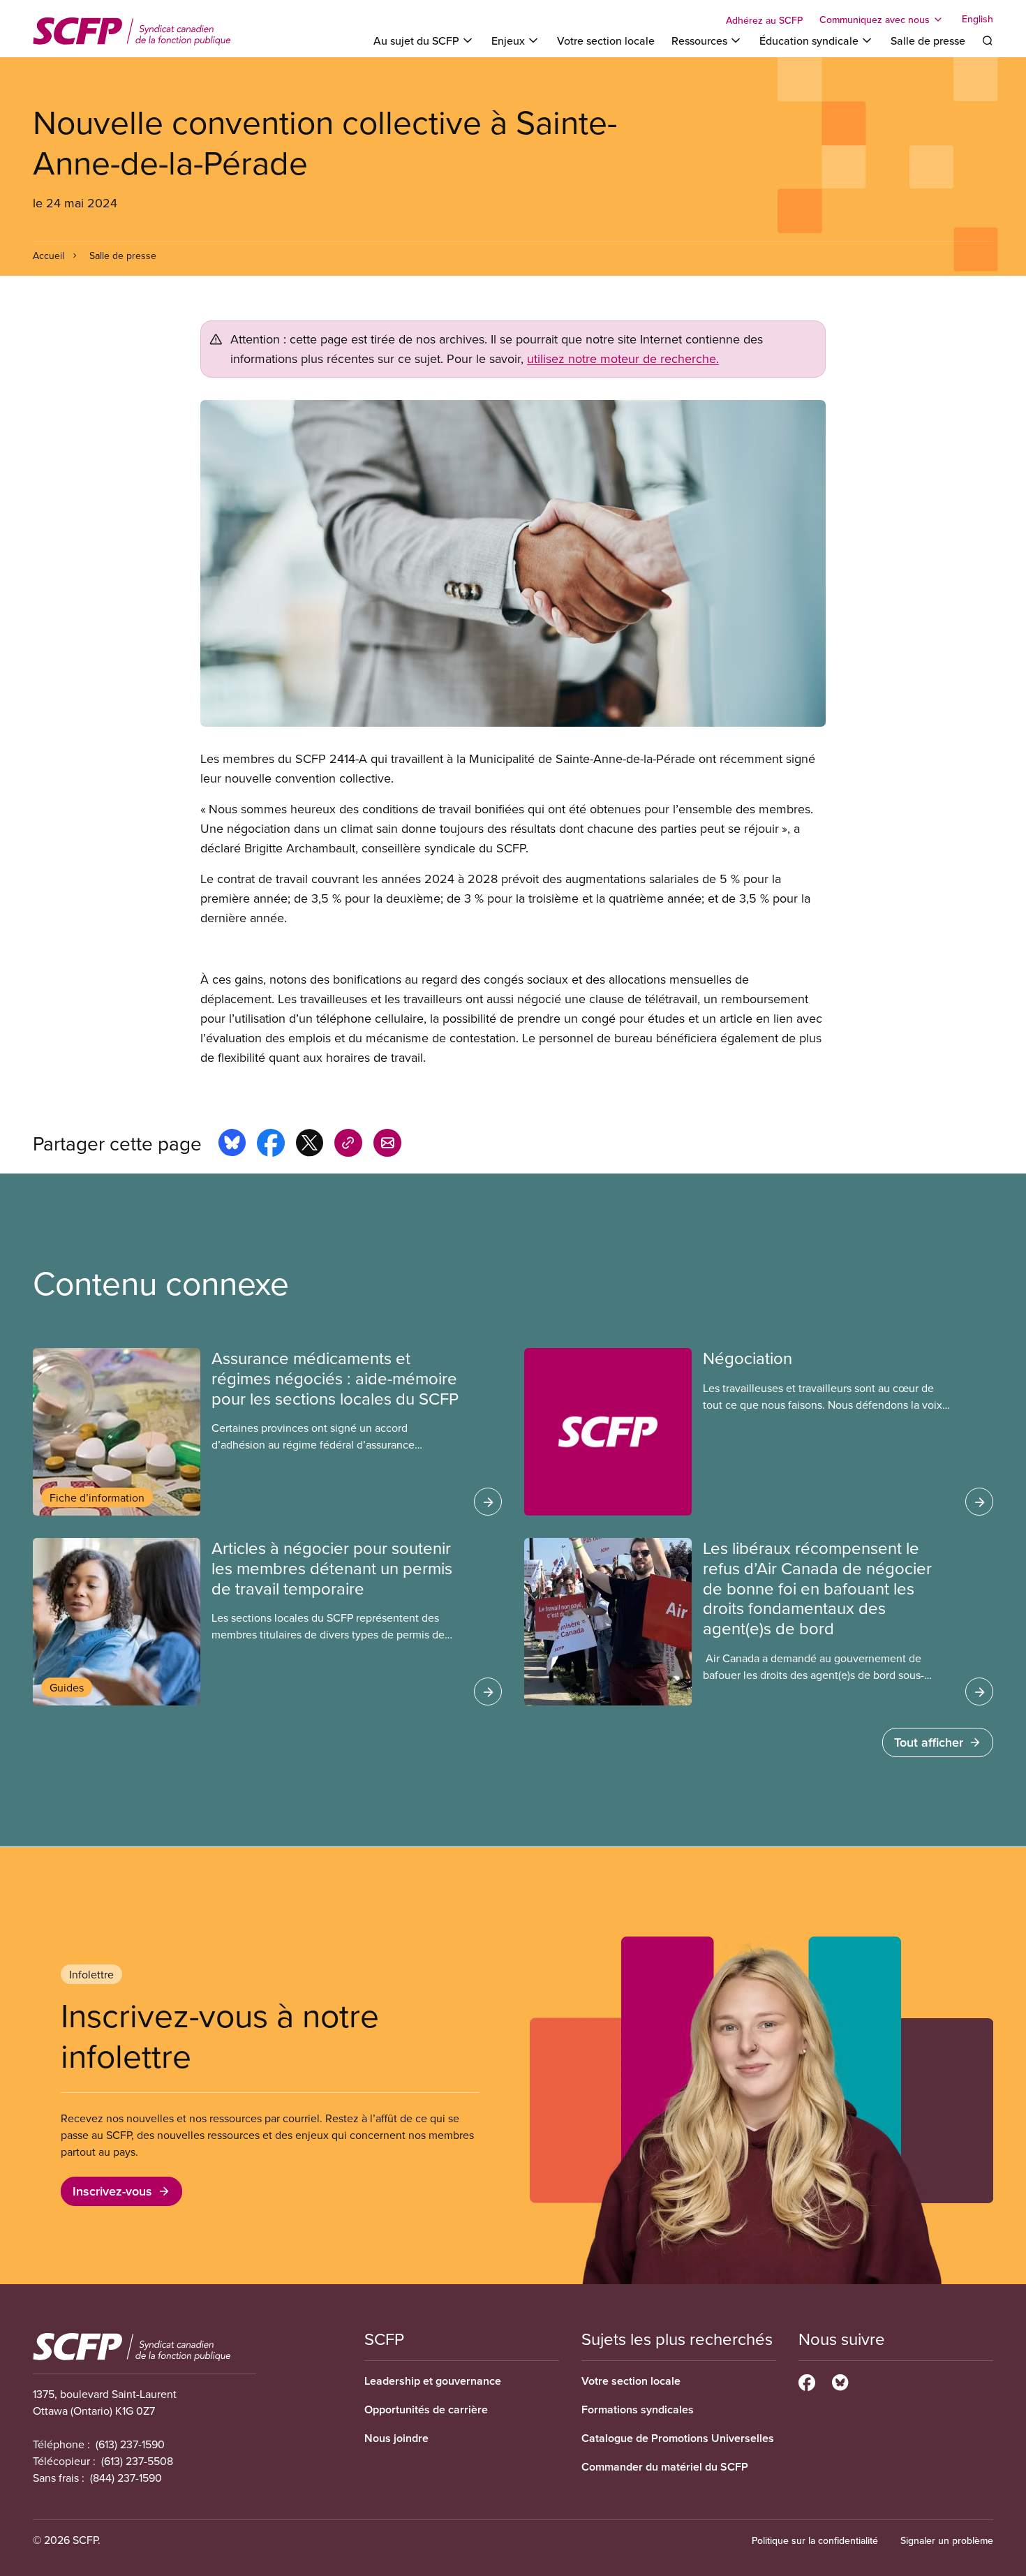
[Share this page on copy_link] (348, 1145)
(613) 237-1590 (130, 2444)
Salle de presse (928, 40)
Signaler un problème (947, 2540)
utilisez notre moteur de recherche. (623, 358)
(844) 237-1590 (126, 2478)
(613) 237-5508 (137, 2461)
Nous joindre (396, 2438)
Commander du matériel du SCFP (665, 2467)
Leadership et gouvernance (433, 2381)
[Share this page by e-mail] (387, 1145)
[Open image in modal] (513, 563)
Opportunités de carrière (426, 2410)
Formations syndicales (638, 2410)
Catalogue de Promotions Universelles (678, 2438)
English (977, 20)
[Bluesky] (840, 2381)
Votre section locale (606, 40)
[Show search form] (988, 40)
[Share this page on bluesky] (232, 1145)
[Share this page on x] (310, 1145)
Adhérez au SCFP (764, 20)
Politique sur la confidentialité (815, 2540)
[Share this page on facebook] (271, 1145)
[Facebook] (807, 2381)
